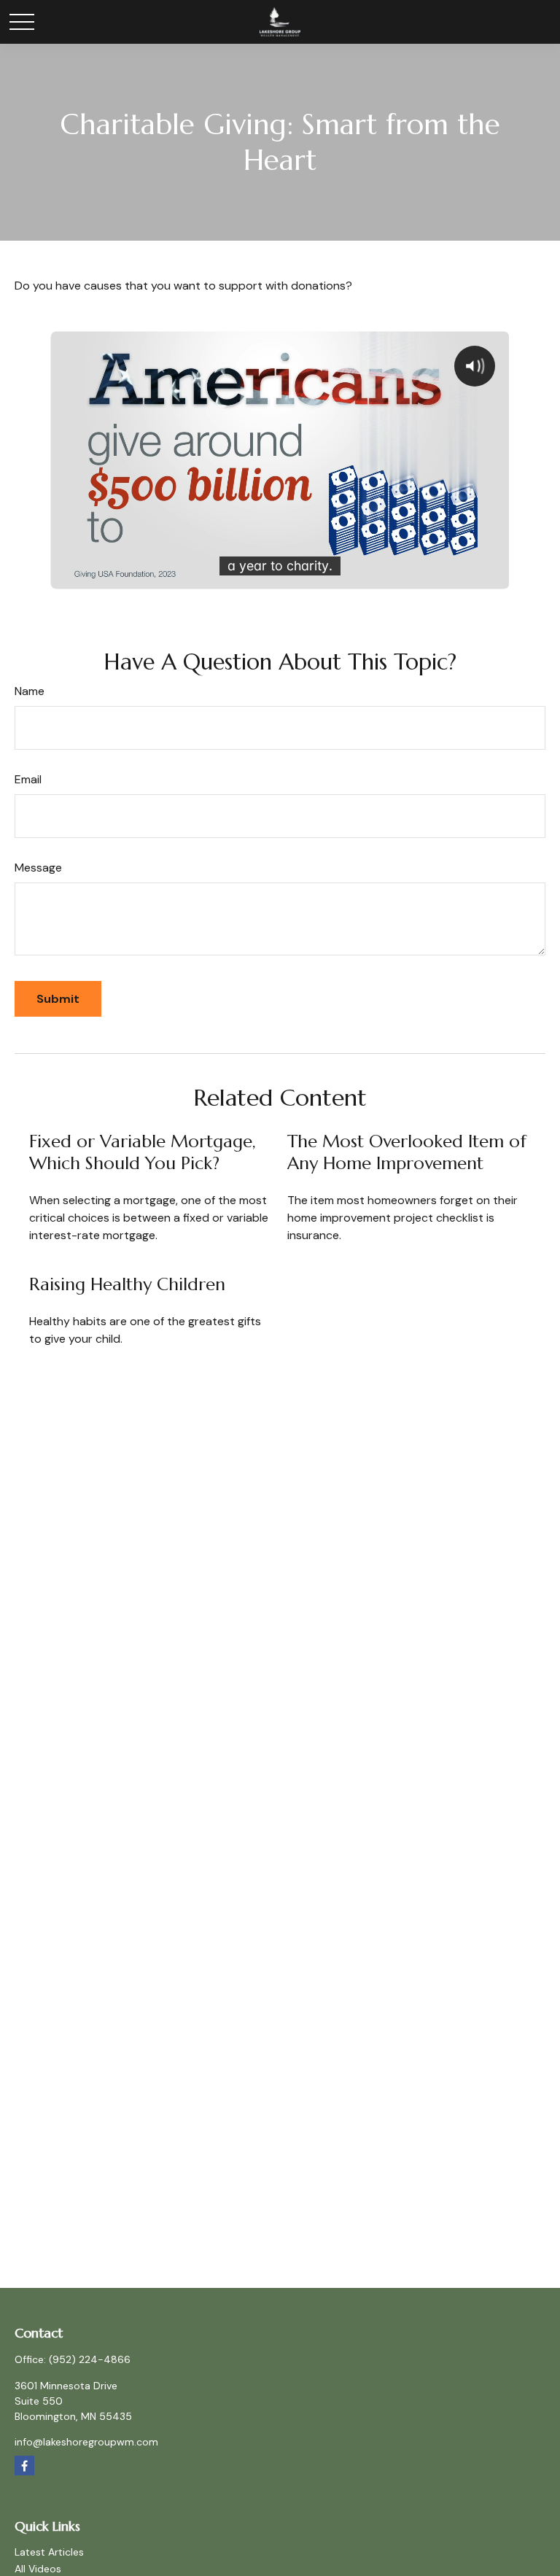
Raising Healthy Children (127, 1284)
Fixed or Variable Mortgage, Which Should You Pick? (143, 1152)
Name (30, 691)
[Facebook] (24, 2466)
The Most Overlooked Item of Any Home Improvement (407, 1152)
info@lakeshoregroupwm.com (86, 2442)
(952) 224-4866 (90, 2359)
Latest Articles (49, 2552)
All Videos (38, 2569)
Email (28, 779)
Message (38, 868)
